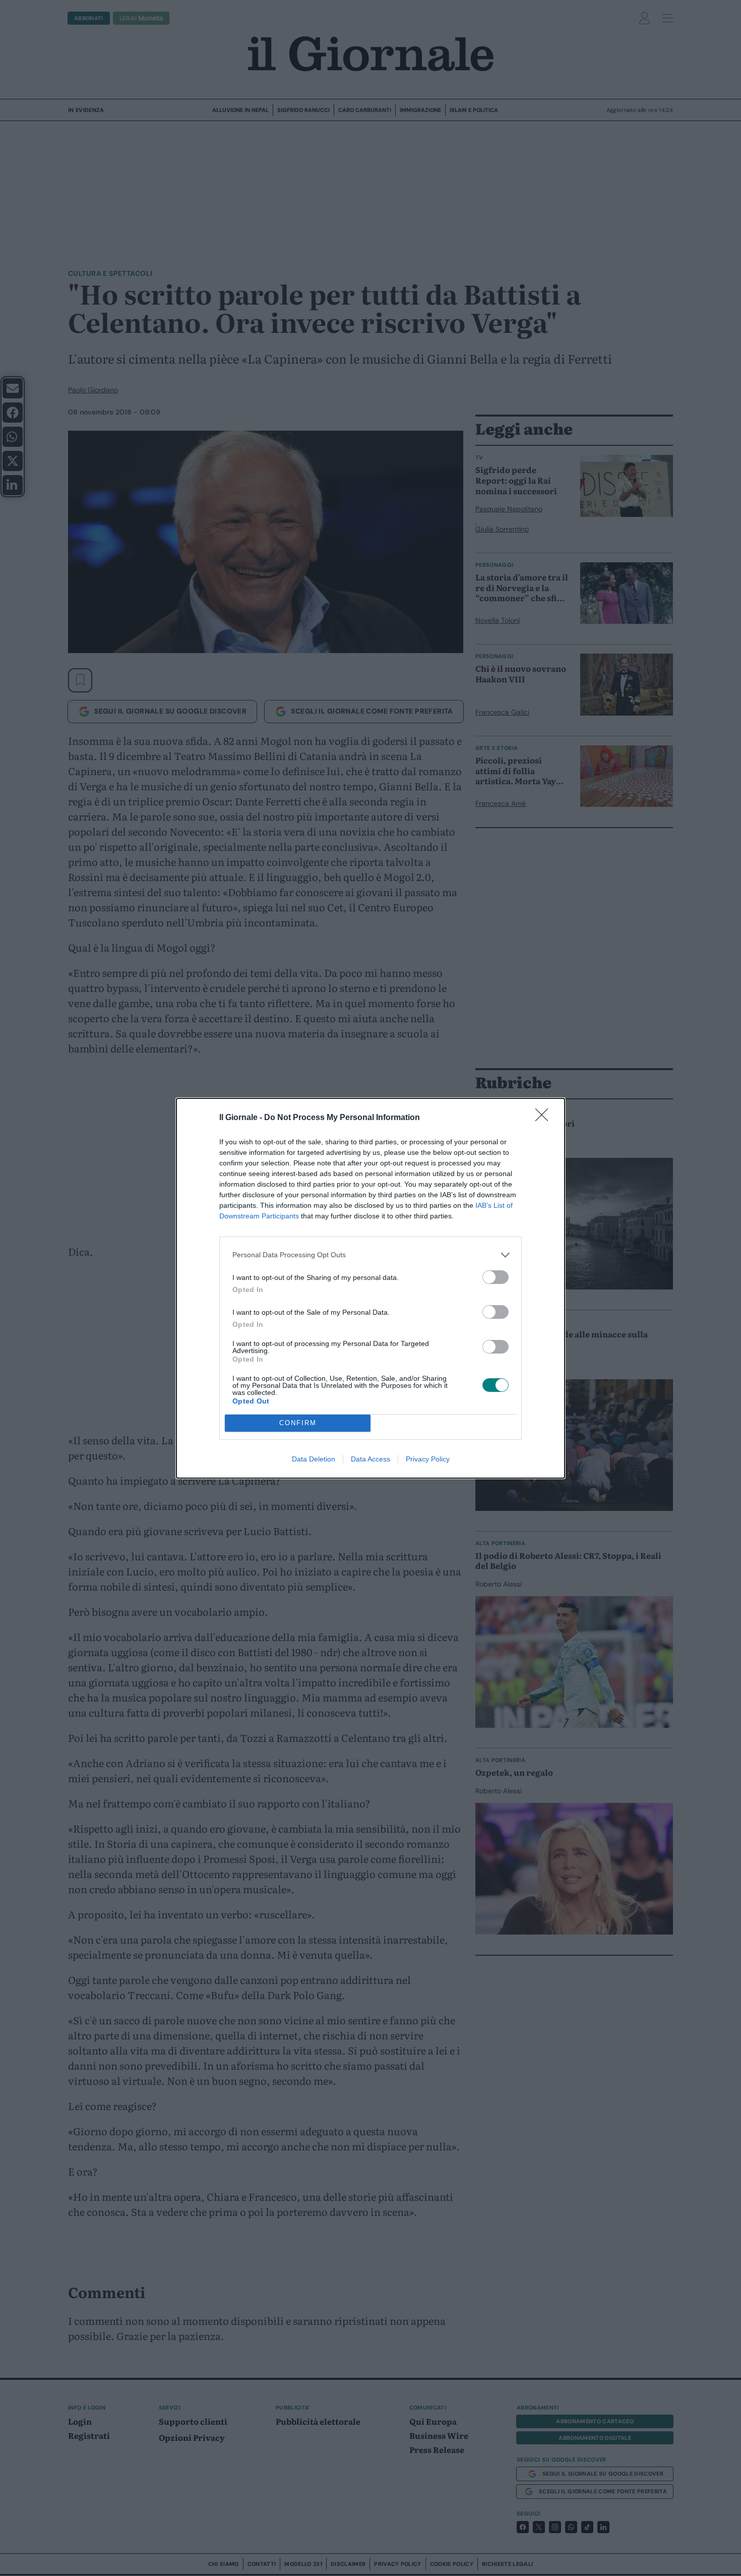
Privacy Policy (428, 1459)
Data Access (371, 1459)
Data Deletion (314, 1459)
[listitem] (371, 1255)
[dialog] (371, 1288)
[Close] (545, 1118)
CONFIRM (298, 1423)
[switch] (496, 1277)
